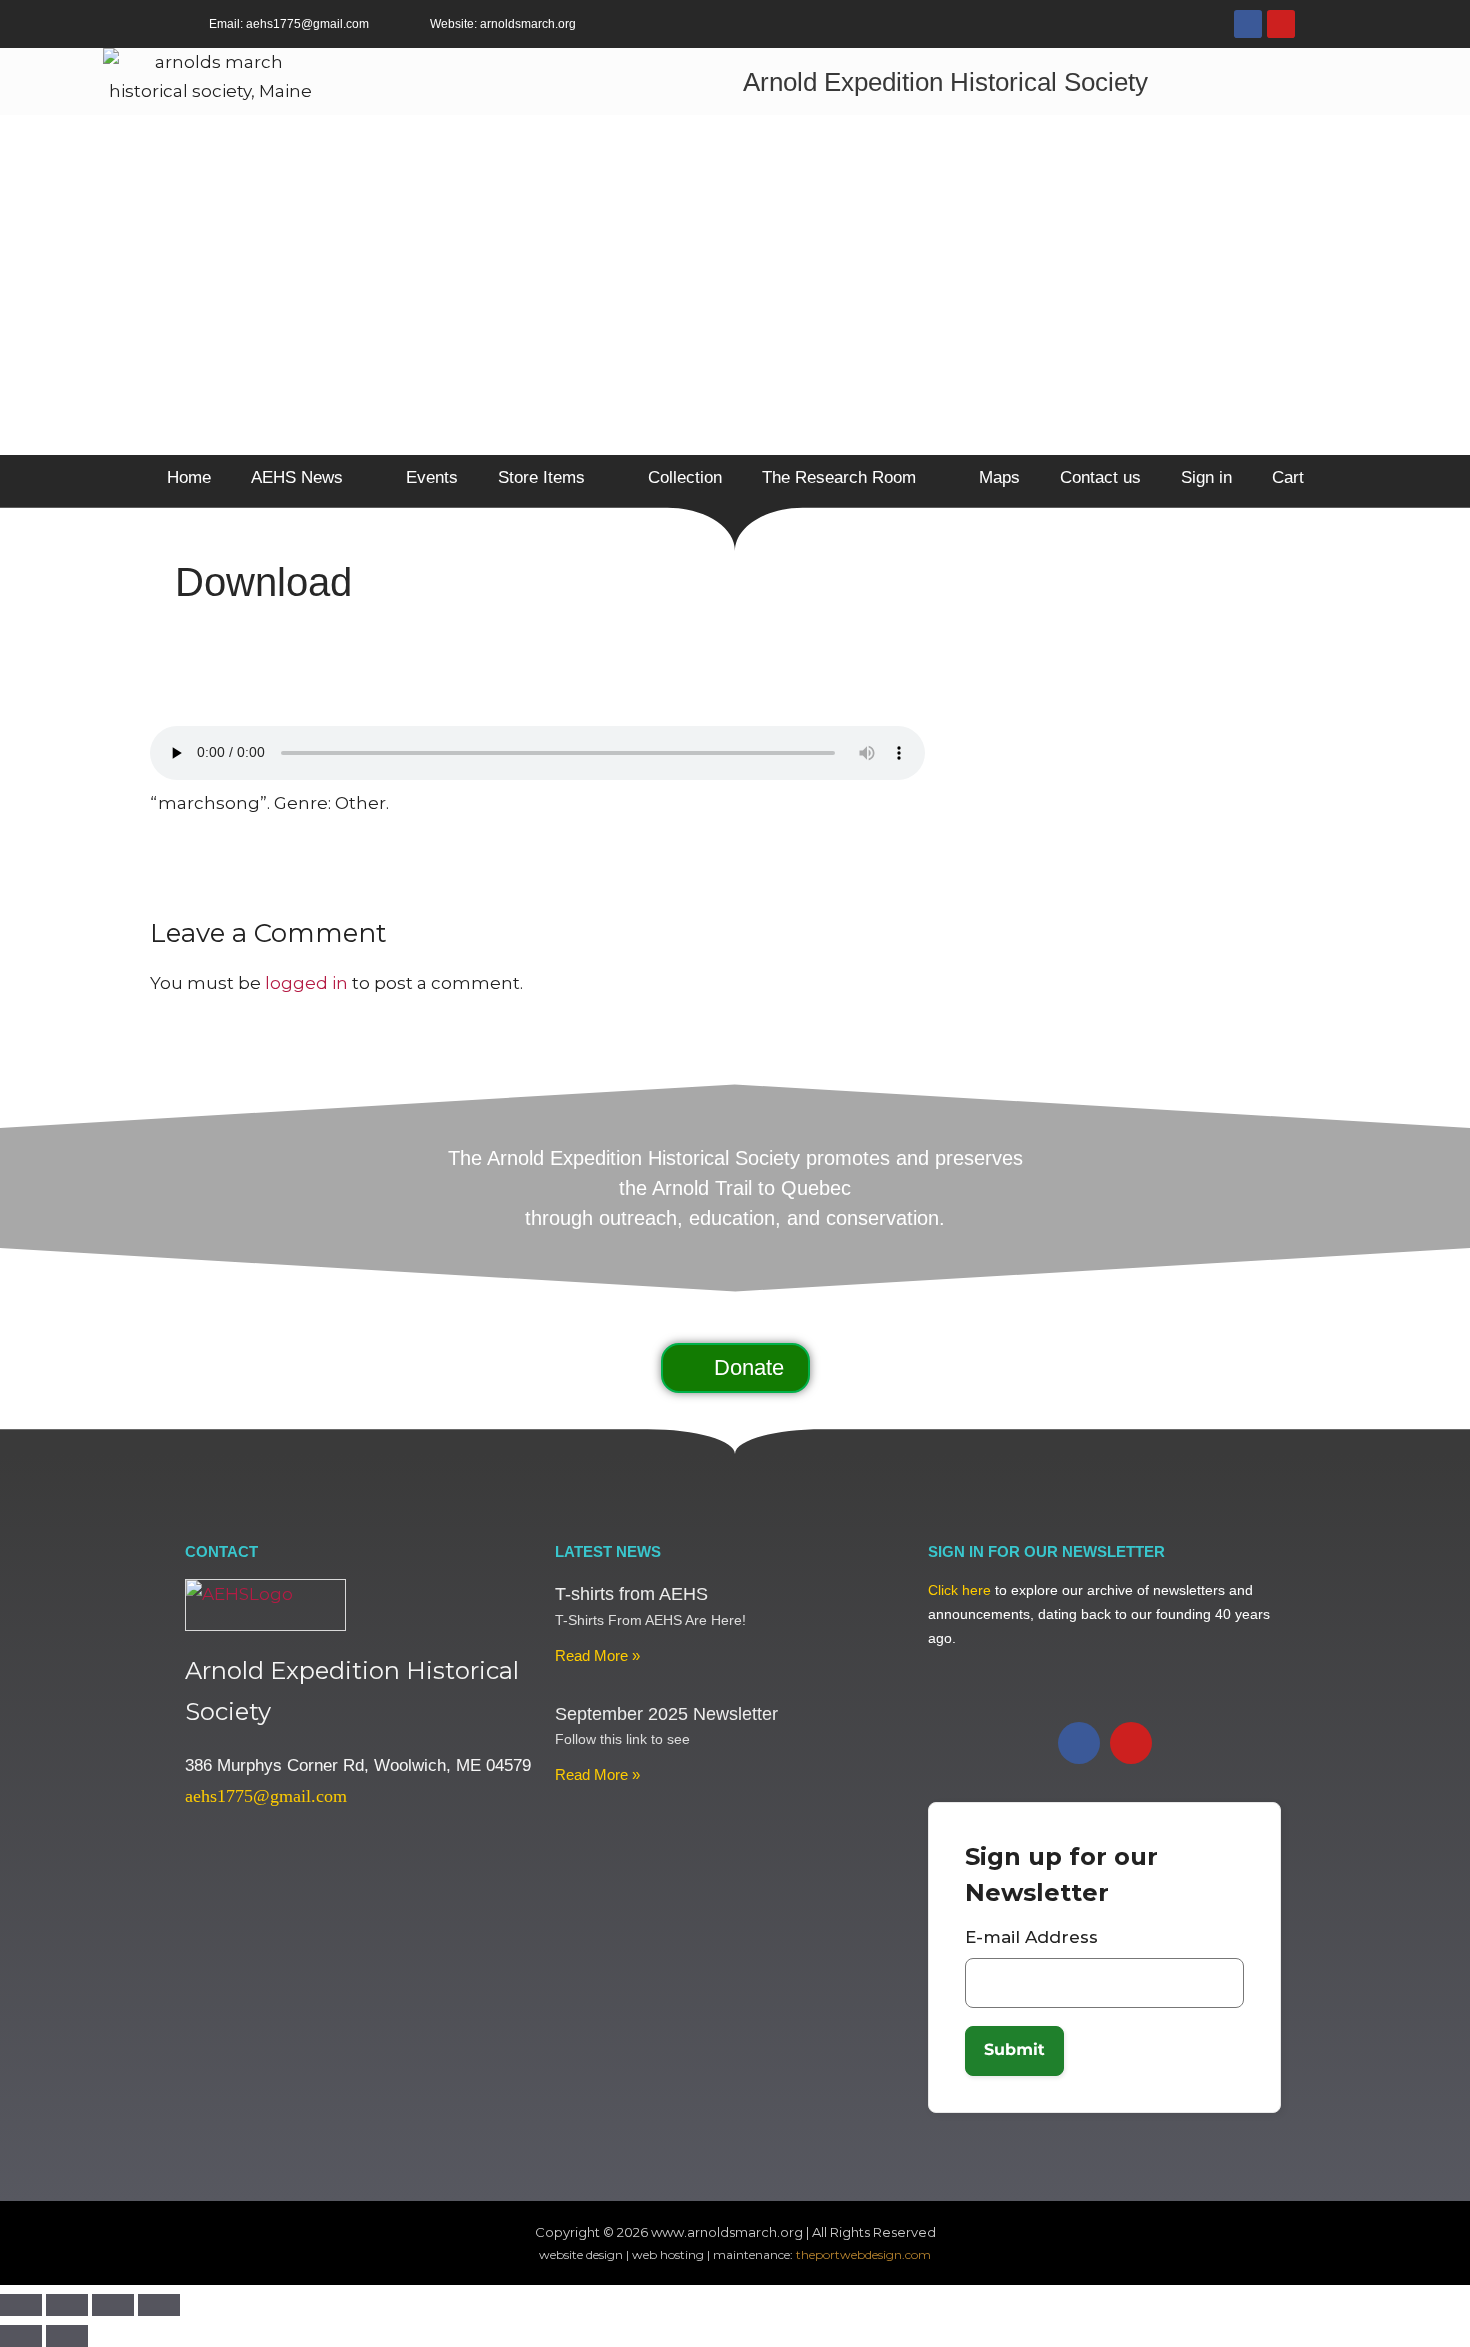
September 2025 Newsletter (666, 1714)
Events (432, 477)
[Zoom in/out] (21, 2305)
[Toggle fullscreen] (67, 2305)
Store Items (541, 477)
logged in (306, 983)
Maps (999, 477)
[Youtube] (1281, 24)
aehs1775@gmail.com (266, 1796)
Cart (1288, 477)
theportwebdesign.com (863, 2254)
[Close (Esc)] (159, 2305)
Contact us (1100, 477)
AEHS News (297, 477)
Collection (685, 477)
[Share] (113, 2305)
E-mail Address (1031, 1937)
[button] (735, 1368)
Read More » (597, 1655)
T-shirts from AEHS (631, 1594)
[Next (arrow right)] (67, 2336)
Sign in (1206, 477)
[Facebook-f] (1248, 24)
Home (189, 477)
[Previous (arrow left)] (21, 2336)
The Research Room (839, 477)
